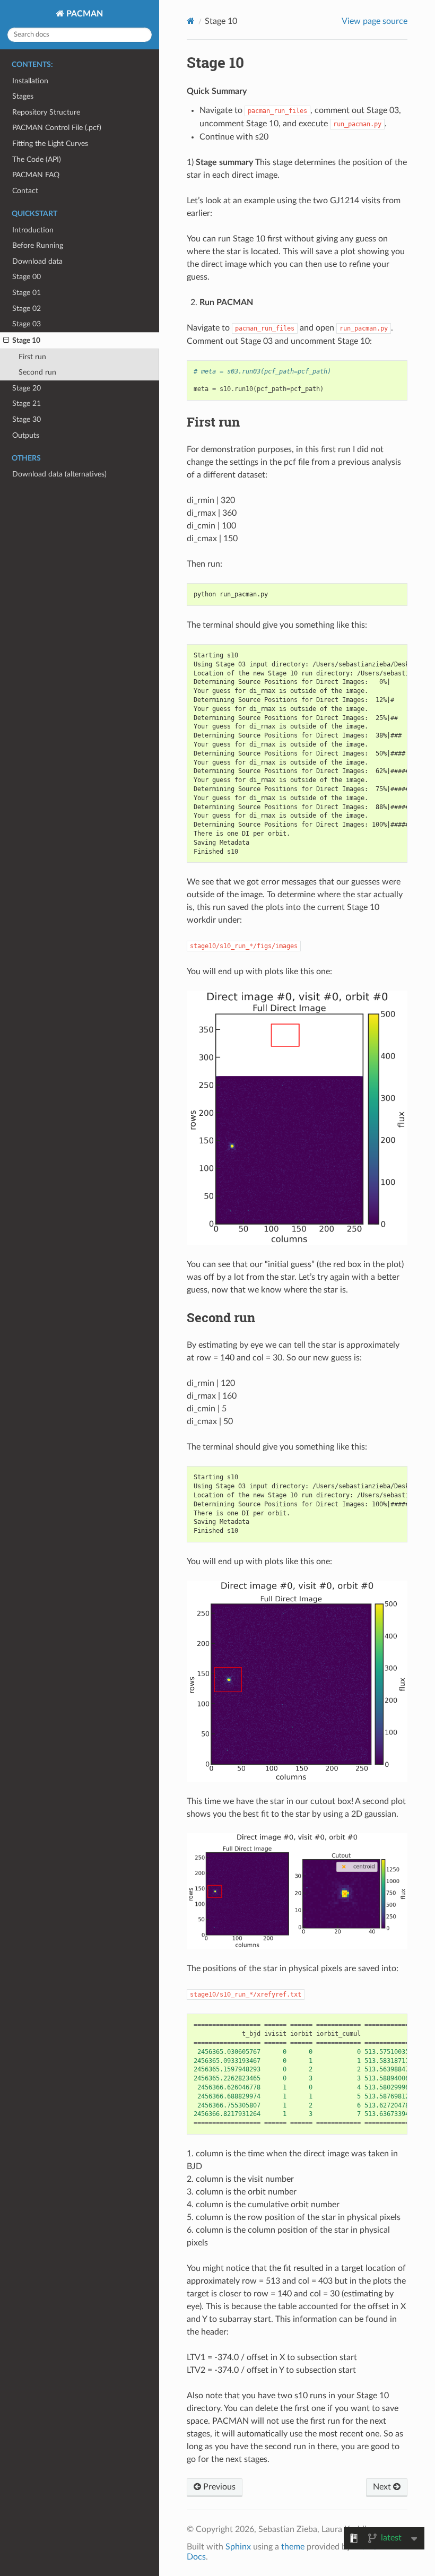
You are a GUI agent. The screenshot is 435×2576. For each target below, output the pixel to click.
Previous (218, 2487)
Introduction (33, 230)
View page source (375, 21)
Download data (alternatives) (59, 474)
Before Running (38, 245)
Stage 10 (26, 340)
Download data (37, 261)
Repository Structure (46, 112)
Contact (25, 191)
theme (293, 2547)
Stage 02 (27, 309)
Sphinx (238, 2547)
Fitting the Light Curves (50, 144)
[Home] (191, 21)
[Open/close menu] (6, 341)
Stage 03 (27, 324)
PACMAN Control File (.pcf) (57, 128)
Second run (37, 372)
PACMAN (84, 14)
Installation (30, 81)
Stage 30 (27, 419)
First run (32, 357)
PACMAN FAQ (36, 175)
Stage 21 (27, 404)
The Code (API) (37, 159)
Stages (23, 96)
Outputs (26, 435)
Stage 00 (27, 277)
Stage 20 (27, 388)
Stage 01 (27, 293)
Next (383, 2487)
